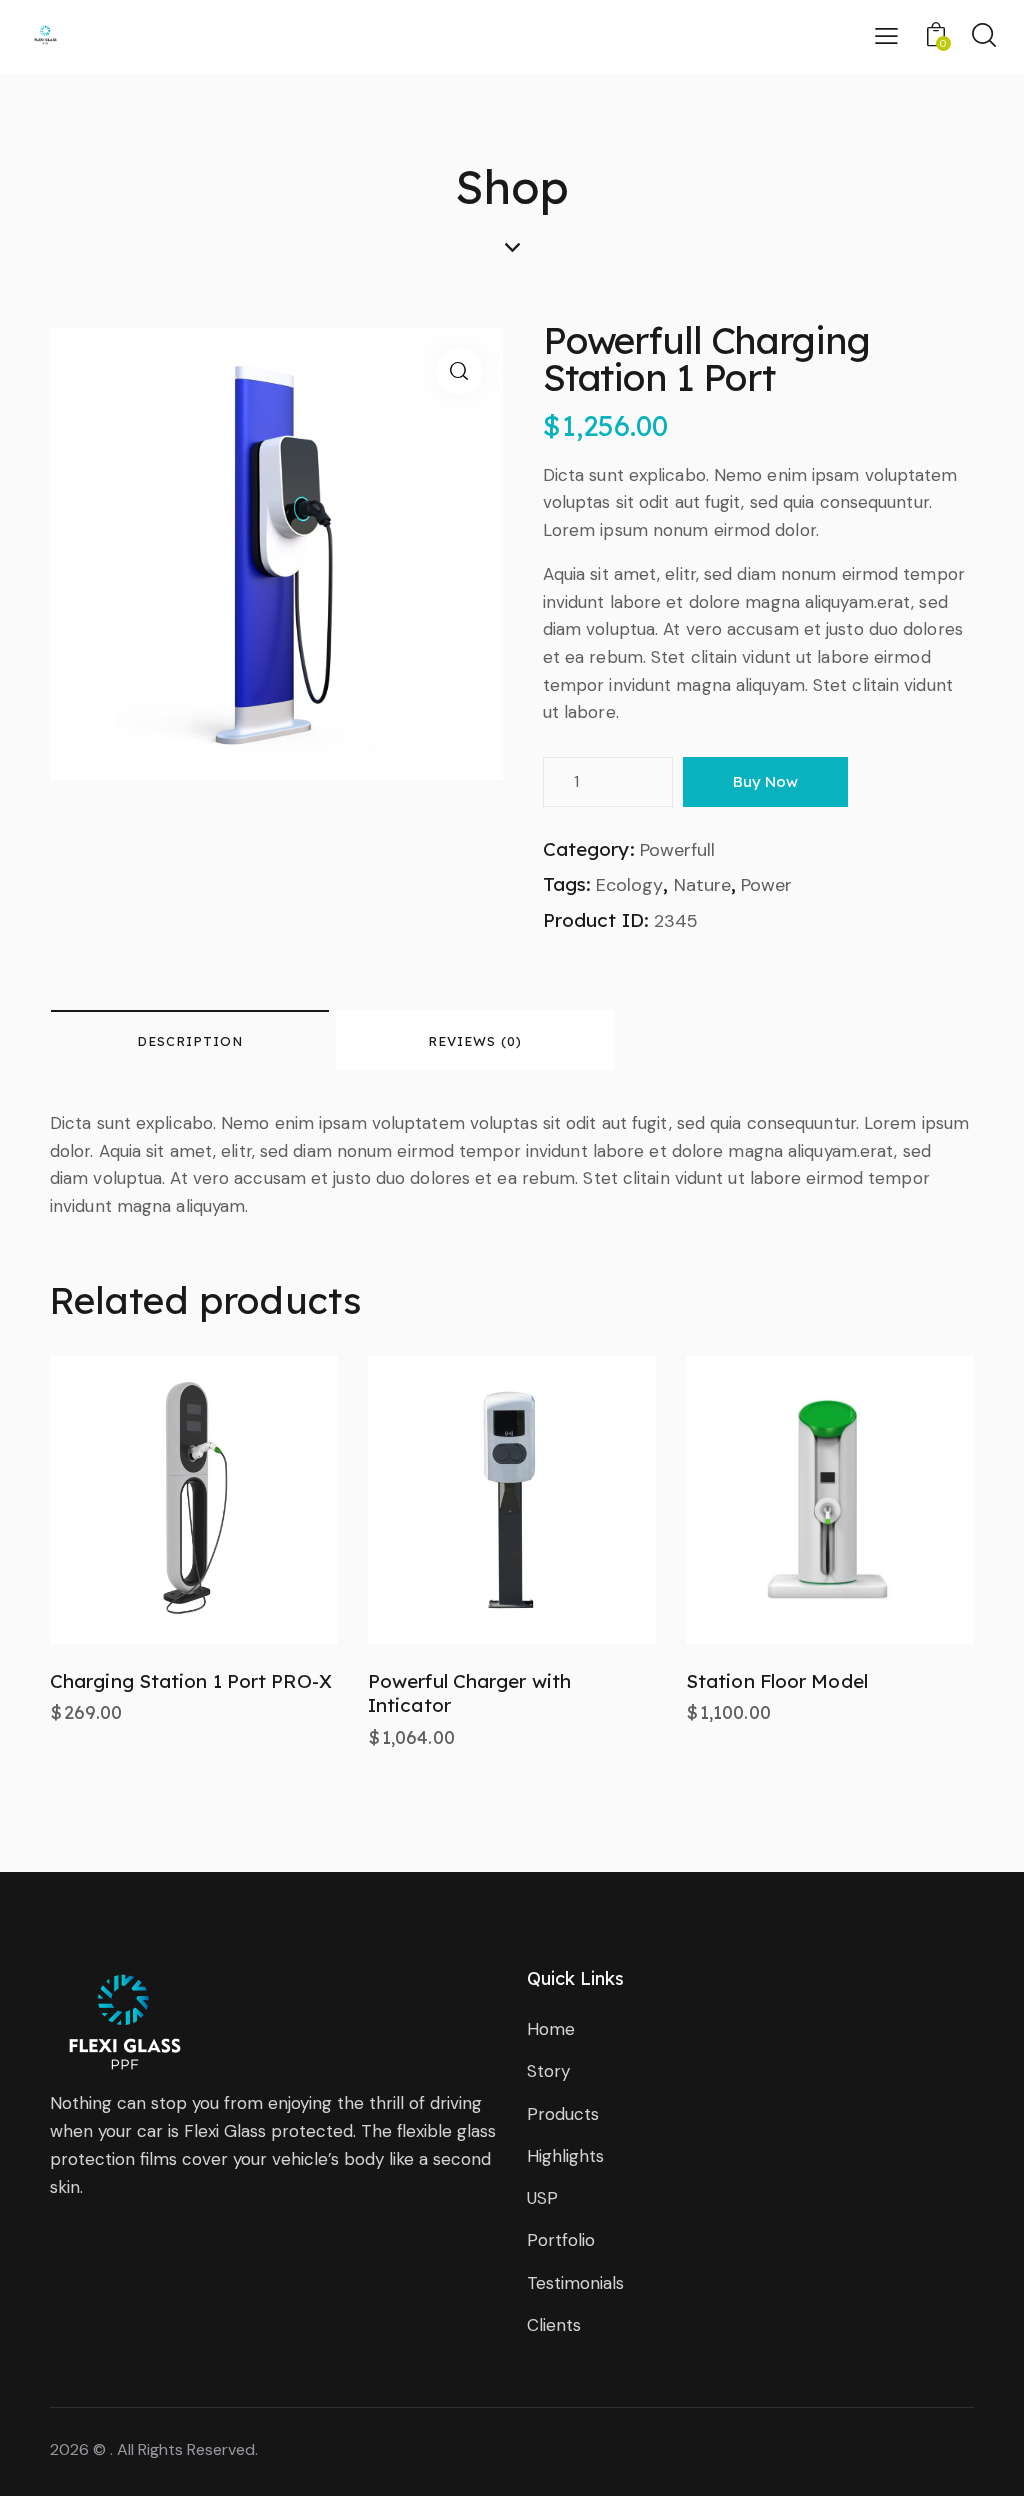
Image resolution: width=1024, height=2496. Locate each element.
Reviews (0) (475, 1041)
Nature (702, 885)
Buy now (765, 781)
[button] (138, 1499)
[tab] (190, 1040)
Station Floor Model (777, 1681)
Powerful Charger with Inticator (469, 1693)
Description (190, 1041)
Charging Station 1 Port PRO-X (191, 1681)
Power (766, 885)
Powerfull (677, 850)
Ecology (629, 885)
